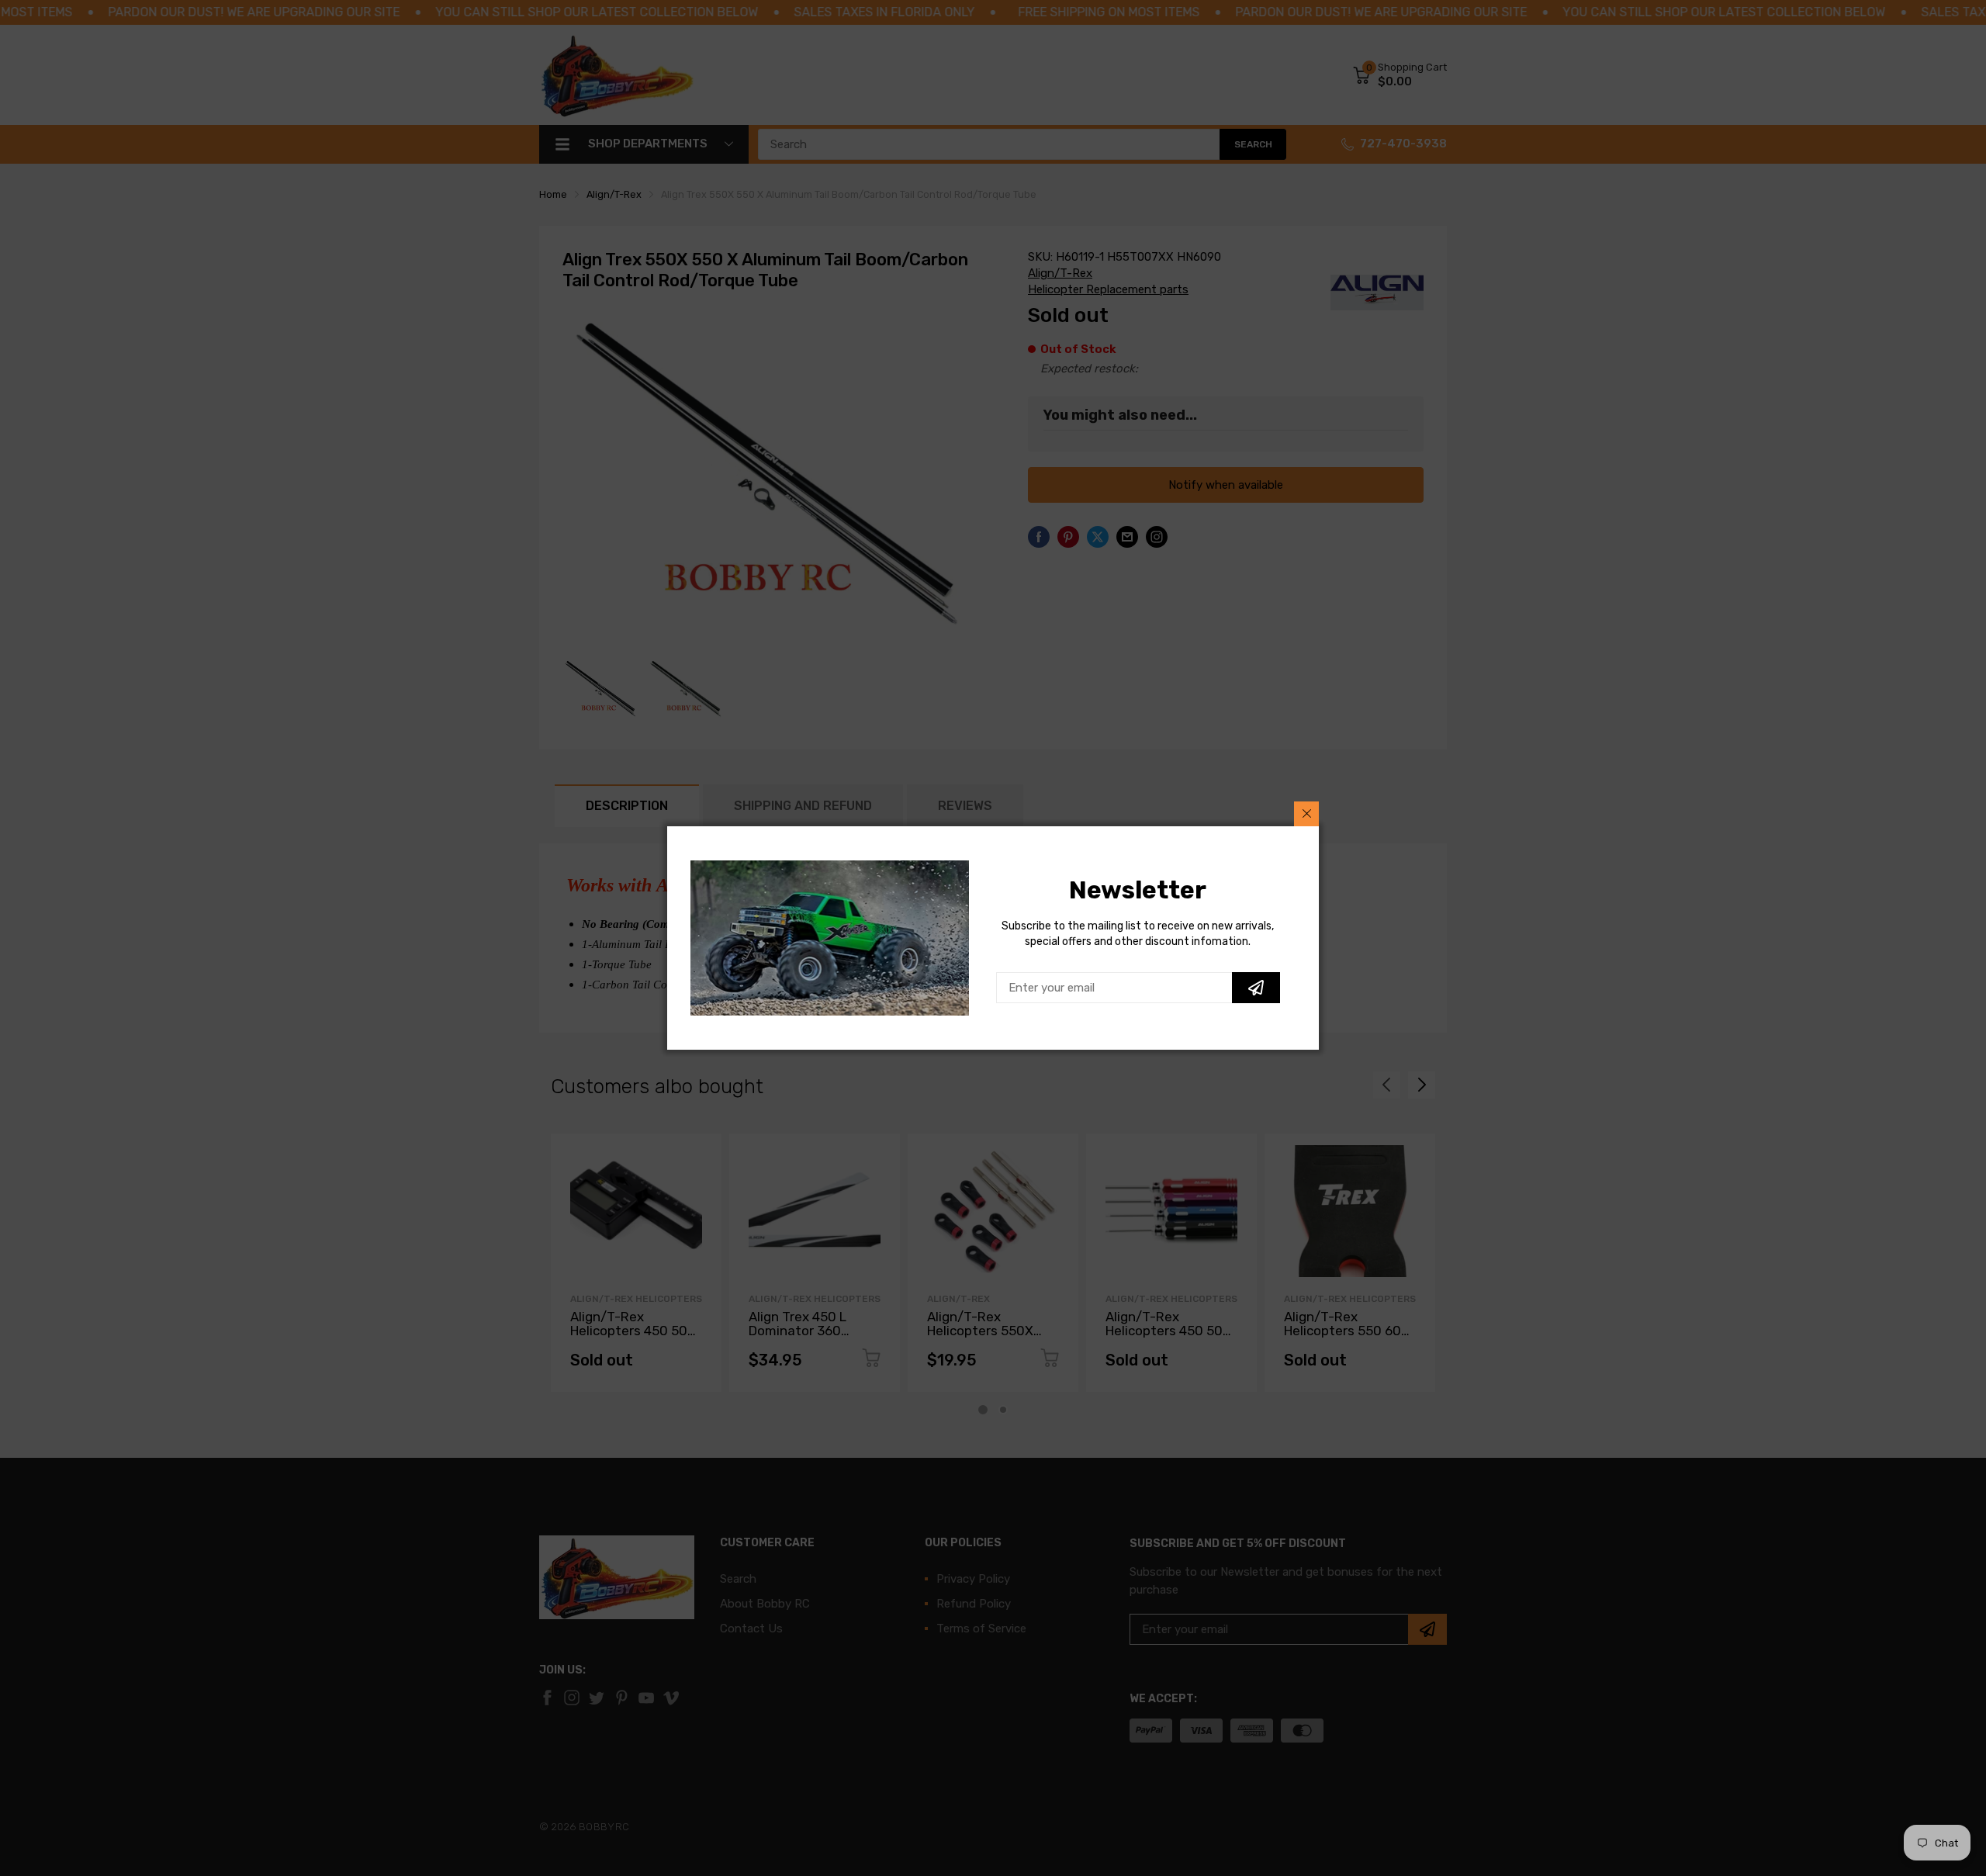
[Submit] (1256, 988)
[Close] (1306, 814)
